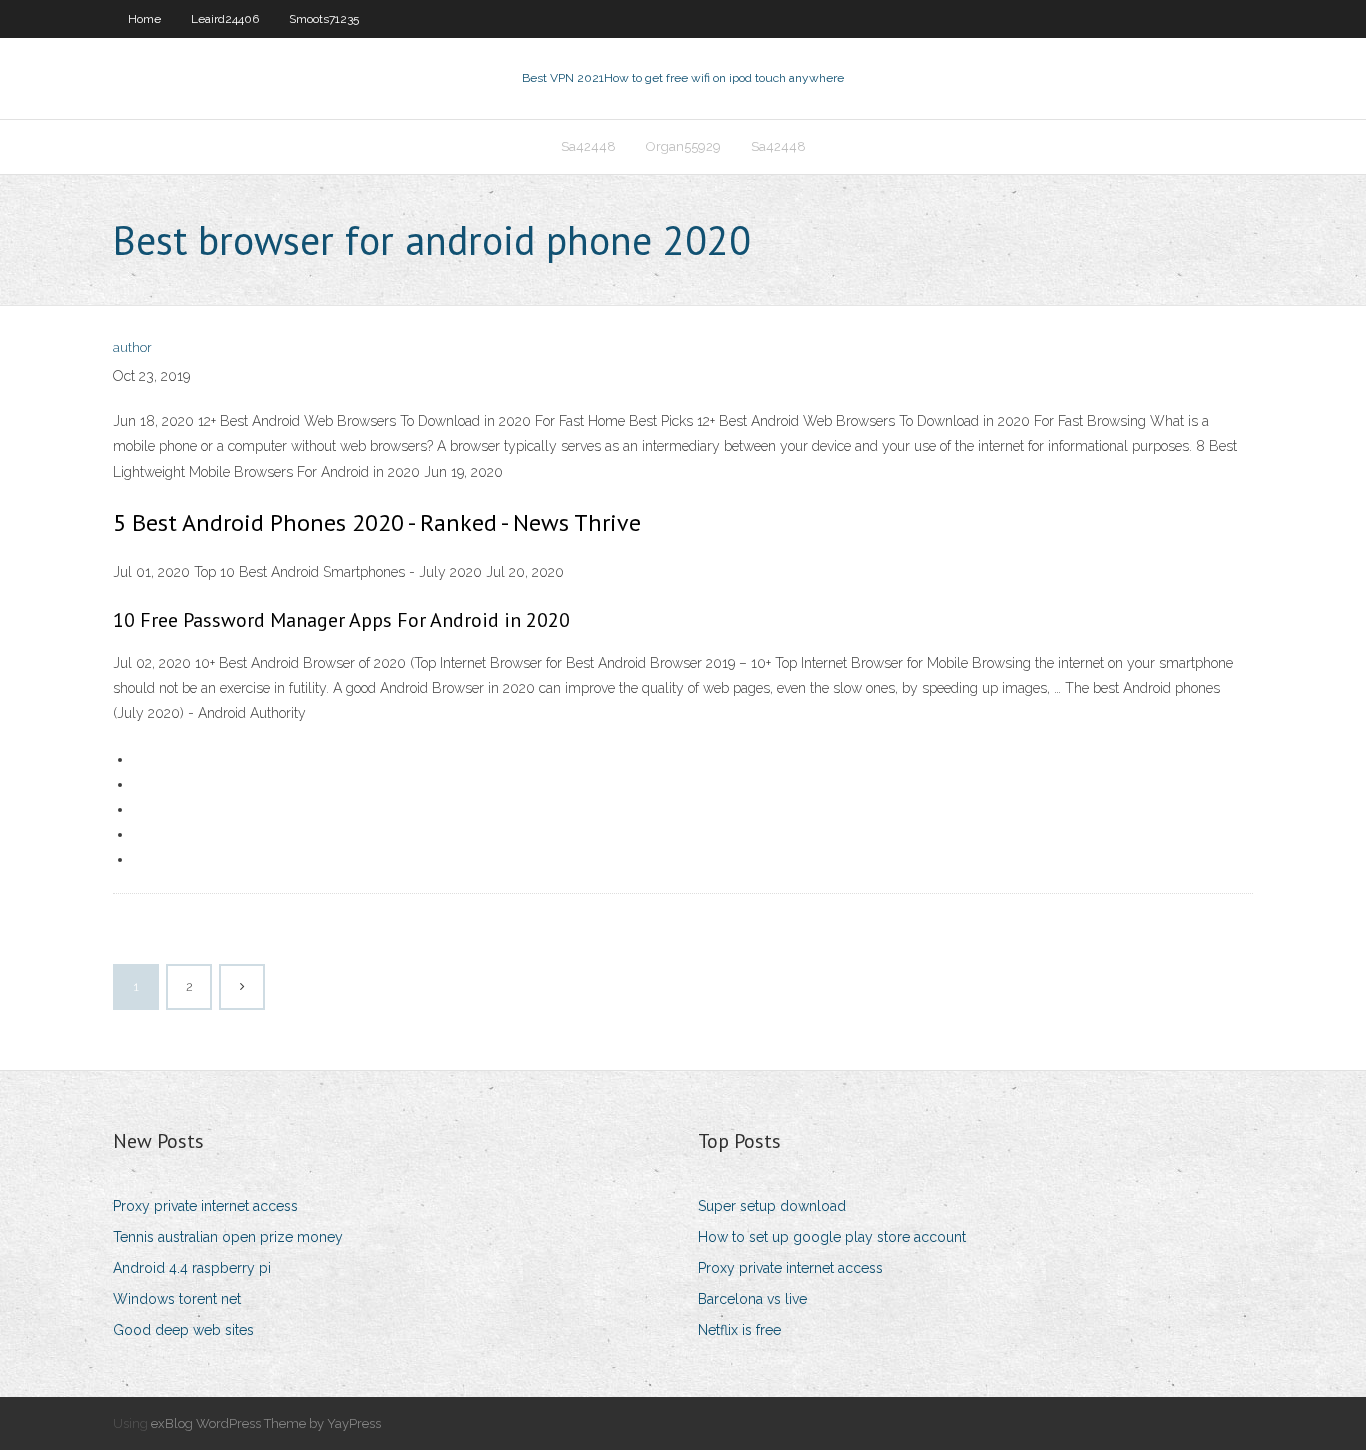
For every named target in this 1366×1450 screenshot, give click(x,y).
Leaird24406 (225, 19)
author (132, 347)
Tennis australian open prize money (228, 1237)
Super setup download (772, 1206)
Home (144, 19)
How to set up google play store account (832, 1237)
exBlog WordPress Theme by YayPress (266, 1423)
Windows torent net (177, 1299)
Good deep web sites (183, 1330)
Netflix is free (739, 1330)
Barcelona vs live (752, 1299)
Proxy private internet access (205, 1206)
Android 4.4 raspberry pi (192, 1268)
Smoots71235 (324, 19)
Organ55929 (683, 146)
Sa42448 (588, 146)
